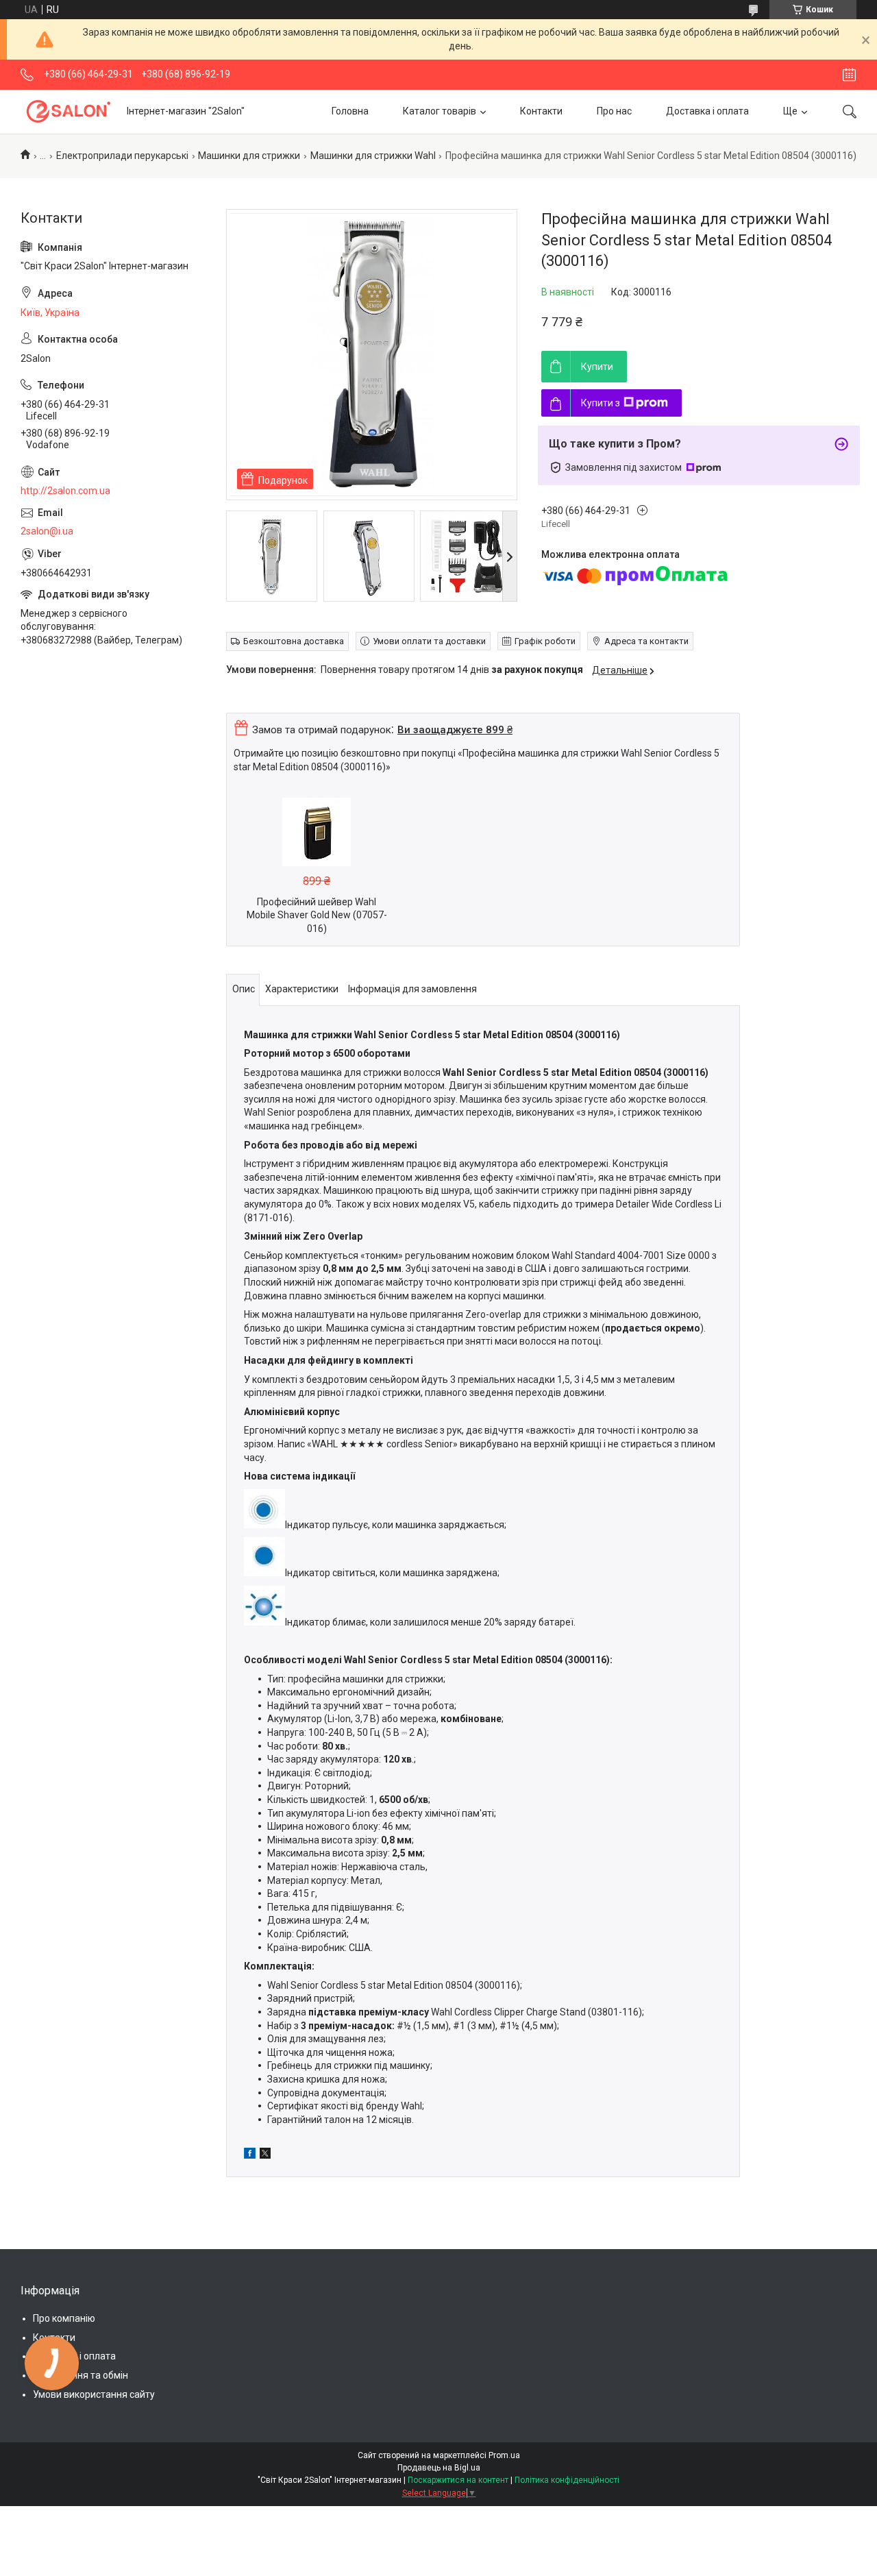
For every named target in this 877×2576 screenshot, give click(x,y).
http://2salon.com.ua (65, 491)
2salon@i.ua (47, 531)
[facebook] (250, 2155)
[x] (265, 2155)
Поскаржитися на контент (458, 2480)
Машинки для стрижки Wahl (373, 156)
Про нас (614, 111)
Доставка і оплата (707, 111)
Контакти (541, 111)
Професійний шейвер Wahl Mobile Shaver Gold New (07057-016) (317, 915)
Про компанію (64, 2318)
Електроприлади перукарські (122, 156)
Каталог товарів (440, 111)
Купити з (601, 403)
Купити (597, 367)
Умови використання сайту (94, 2394)
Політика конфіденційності (567, 2480)
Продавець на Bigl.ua (439, 2468)
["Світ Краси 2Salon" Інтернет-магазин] (69, 111)
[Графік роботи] (849, 75)
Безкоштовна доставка (294, 641)
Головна (350, 111)
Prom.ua (504, 2455)
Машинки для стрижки (249, 156)
